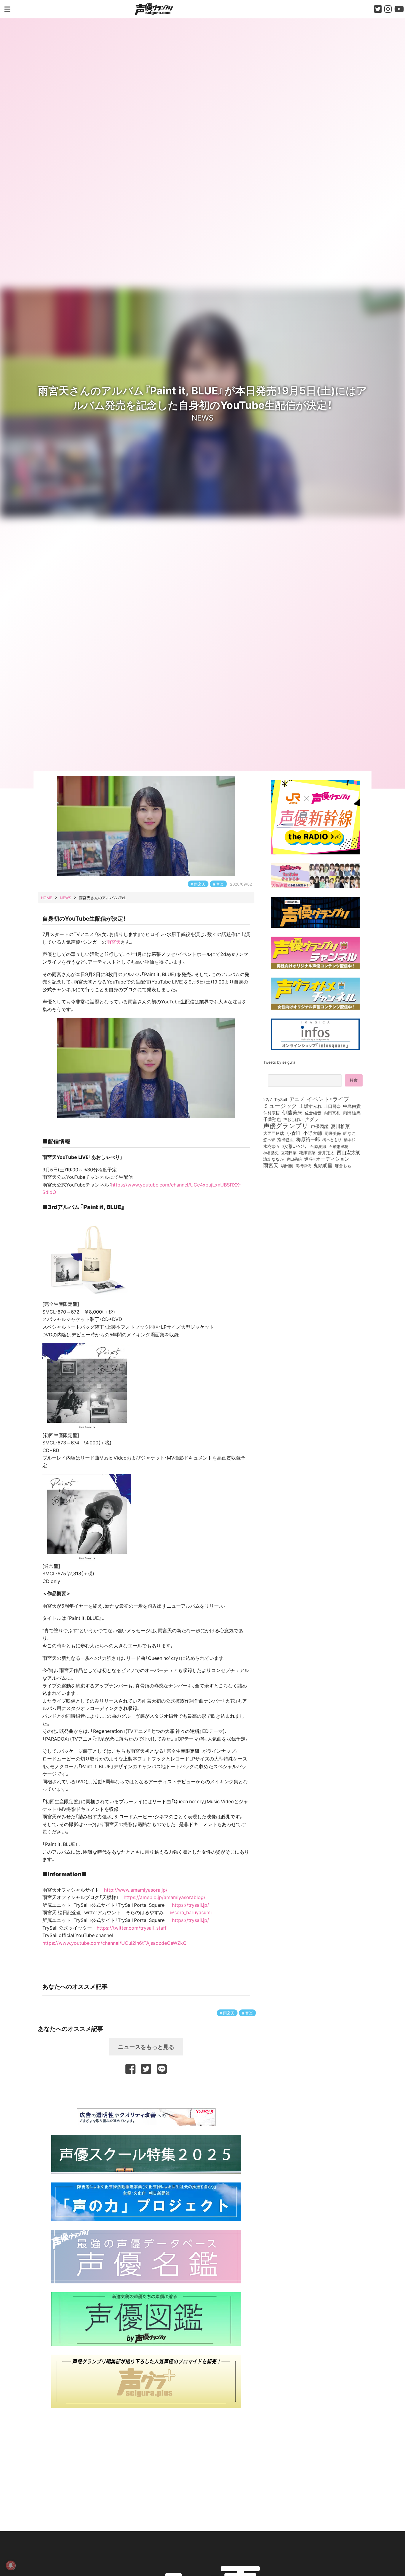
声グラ (312, 1119)
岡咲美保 (333, 1133)
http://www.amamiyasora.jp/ (136, 1890)
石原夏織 (318, 1146)
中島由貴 (352, 1106)
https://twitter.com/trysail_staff (132, 1928)
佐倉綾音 (313, 1113)
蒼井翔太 (326, 1153)
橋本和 (350, 1139)
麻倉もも (343, 1165)
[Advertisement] (146, 2090)
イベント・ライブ (328, 1099)
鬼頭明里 (323, 1165)
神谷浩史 (271, 1153)
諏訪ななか (274, 1159)
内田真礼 (332, 1113)
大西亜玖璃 (274, 1133)
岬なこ (350, 1133)
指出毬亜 (286, 1139)
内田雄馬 (352, 1113)
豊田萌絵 (294, 1159)
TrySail (281, 1099)
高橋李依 (303, 1166)
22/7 (268, 1099)
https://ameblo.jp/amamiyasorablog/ (165, 1897)
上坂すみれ (311, 1106)
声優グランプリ (286, 1125)
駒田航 (287, 1166)
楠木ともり (332, 1139)
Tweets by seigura (279, 1062)
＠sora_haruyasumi (191, 1912)
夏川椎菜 (340, 1126)
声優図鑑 (320, 1126)
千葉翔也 (272, 1119)
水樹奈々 (272, 1146)
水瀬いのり (295, 1146)
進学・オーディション (327, 1159)
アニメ (297, 1099)
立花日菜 (289, 1152)
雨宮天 (200, 884)
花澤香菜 (307, 1152)
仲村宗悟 (272, 1113)
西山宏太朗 (349, 1152)
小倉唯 (294, 1133)
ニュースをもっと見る (146, 2047)
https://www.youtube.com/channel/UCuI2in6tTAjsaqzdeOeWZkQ (114, 1943)
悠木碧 (269, 1139)
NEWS (203, 417)
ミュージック (280, 1105)
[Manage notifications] (11, 2565)
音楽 (220, 884)
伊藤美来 (292, 1112)
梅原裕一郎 (308, 1139)
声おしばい (293, 1119)
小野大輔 (312, 1133)
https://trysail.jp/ (190, 1905)
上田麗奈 (332, 1106)
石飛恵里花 (338, 1146)
